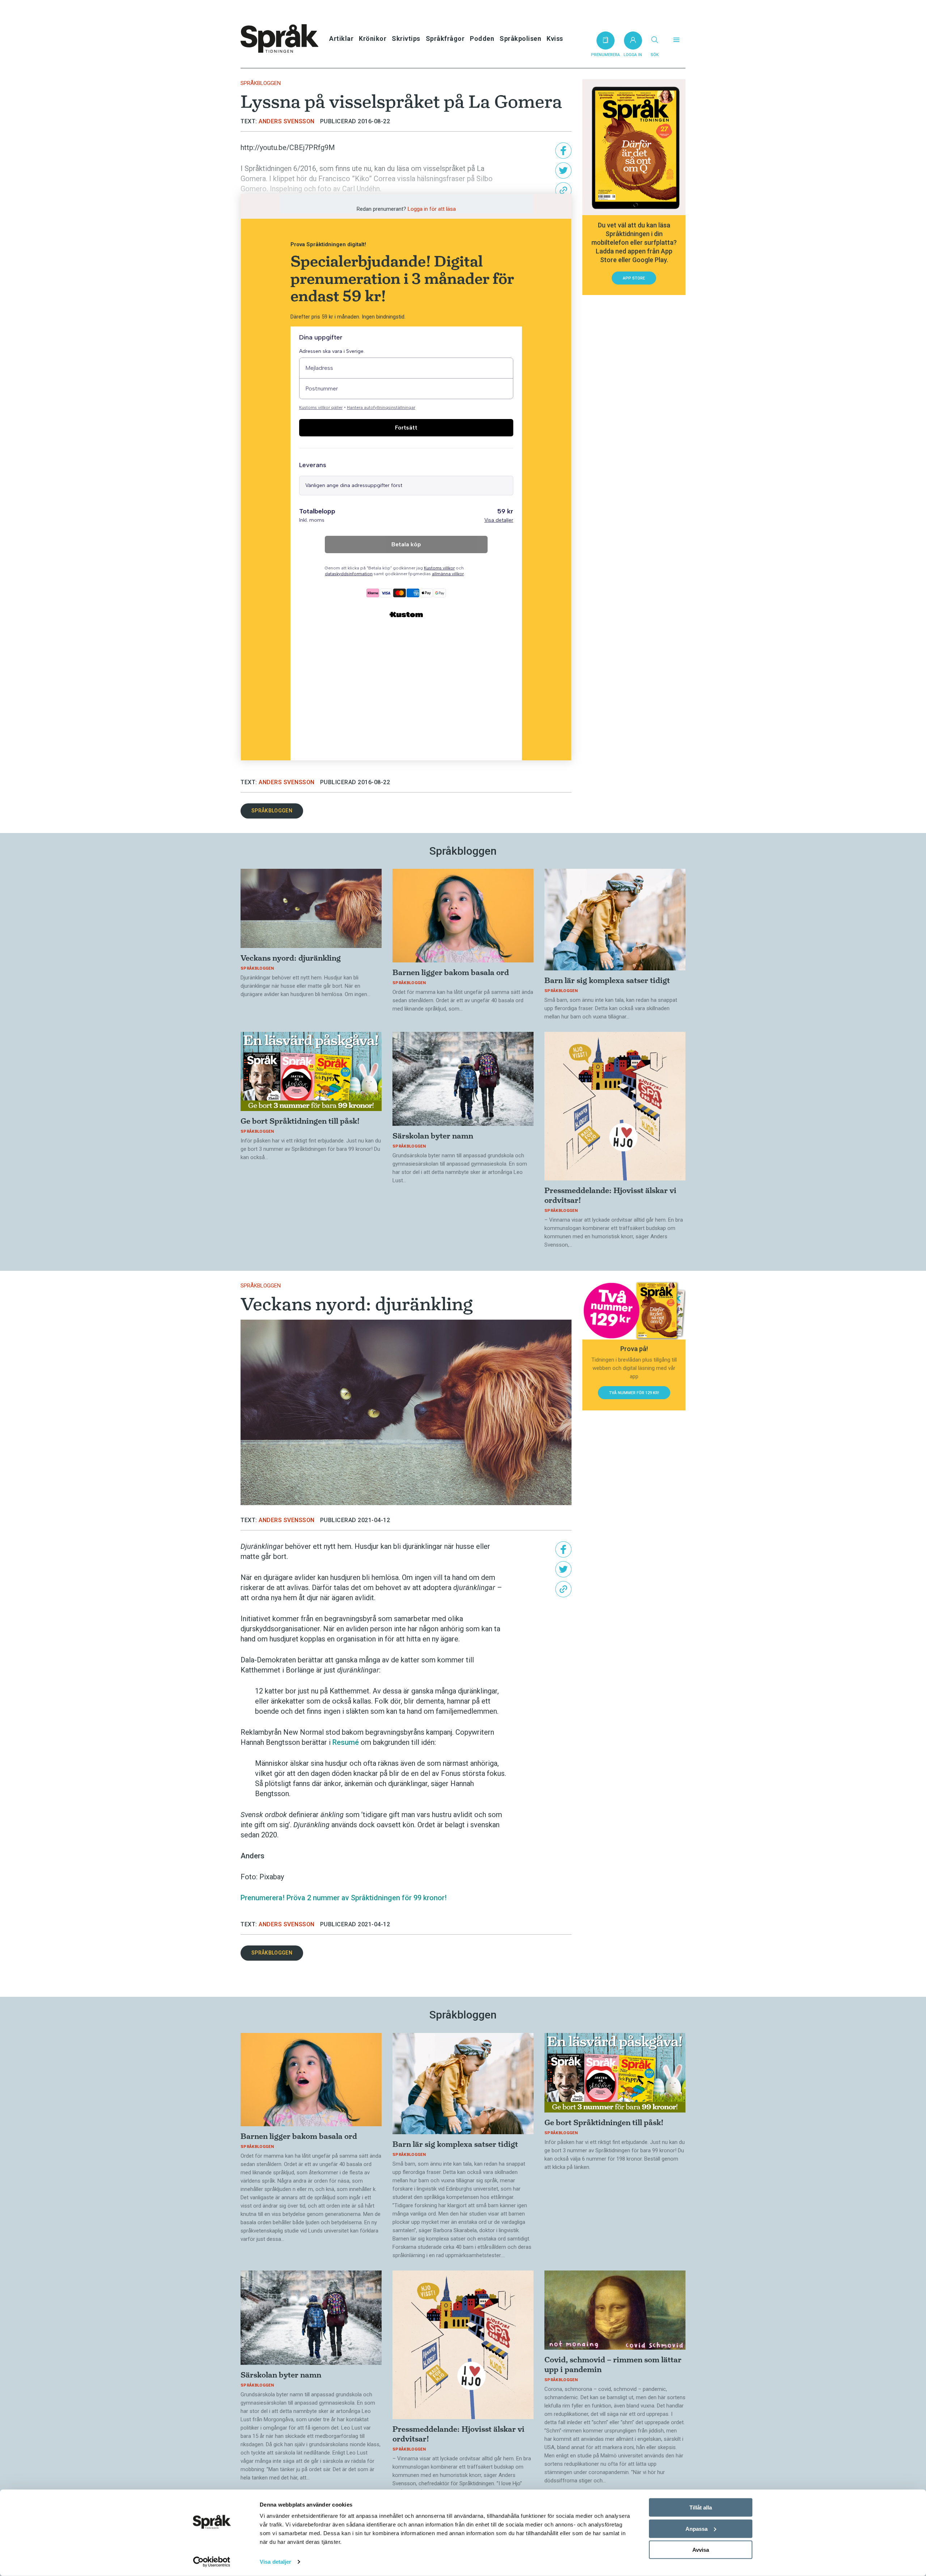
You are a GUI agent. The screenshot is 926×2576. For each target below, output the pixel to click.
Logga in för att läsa (432, 209)
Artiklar (341, 39)
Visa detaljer (275, 2562)
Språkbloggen (261, 83)
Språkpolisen (520, 39)
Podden (482, 39)
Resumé (346, 1742)
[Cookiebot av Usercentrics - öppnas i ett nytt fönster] (212, 2562)
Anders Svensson (287, 121)
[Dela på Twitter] (563, 170)
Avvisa (701, 2550)
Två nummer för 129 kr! (634, 1393)
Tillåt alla (701, 2507)
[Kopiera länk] (563, 190)
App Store (634, 278)
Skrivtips (406, 39)
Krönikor (373, 39)
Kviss (555, 39)
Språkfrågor (445, 39)
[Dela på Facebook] (563, 151)
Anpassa (696, 2528)
